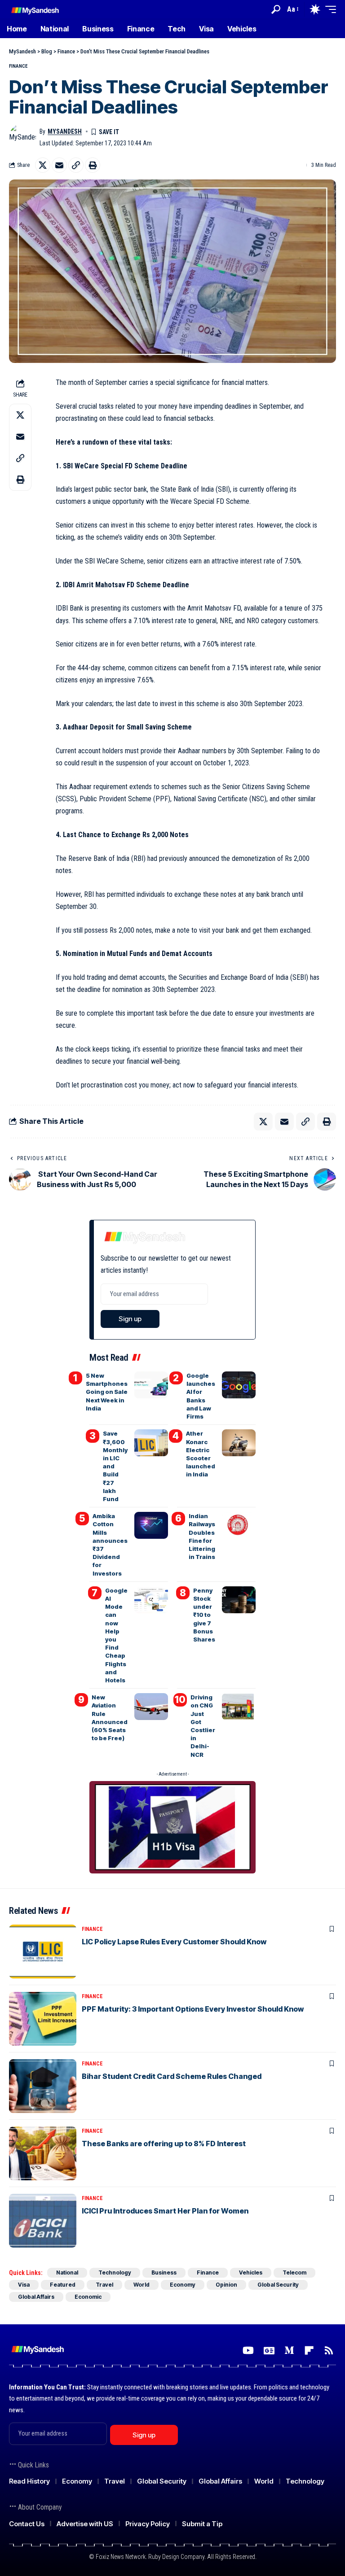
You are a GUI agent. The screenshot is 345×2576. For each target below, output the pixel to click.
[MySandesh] (35, 9)
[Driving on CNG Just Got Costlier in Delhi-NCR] (239, 1707)
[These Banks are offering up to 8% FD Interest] (43, 2153)
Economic (88, 2297)
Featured (63, 2285)
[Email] (59, 165)
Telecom (294, 2273)
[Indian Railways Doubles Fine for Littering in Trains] (239, 1525)
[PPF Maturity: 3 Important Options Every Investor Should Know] (43, 2019)
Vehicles (251, 2273)
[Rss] (329, 2351)
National (67, 2273)
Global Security (278, 2285)
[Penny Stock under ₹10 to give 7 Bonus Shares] (239, 1600)
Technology (115, 2273)
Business (164, 2273)
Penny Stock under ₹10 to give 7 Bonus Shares (204, 1615)
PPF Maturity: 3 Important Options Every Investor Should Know (193, 2009)
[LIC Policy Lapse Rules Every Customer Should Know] (43, 1952)
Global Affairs (36, 2297)
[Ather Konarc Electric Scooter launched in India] (239, 1443)
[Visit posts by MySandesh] (22, 137)
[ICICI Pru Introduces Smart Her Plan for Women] (43, 2221)
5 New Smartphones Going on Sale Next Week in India (107, 1392)
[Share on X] (43, 165)
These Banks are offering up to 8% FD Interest (164, 2144)
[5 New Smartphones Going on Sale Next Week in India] (151, 1385)
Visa (24, 2285)
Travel (104, 2285)
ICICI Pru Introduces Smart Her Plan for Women (165, 2211)
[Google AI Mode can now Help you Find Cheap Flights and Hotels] (151, 1600)
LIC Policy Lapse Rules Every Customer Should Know (174, 1942)
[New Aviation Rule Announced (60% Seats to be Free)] (151, 1707)
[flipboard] (309, 2351)
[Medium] (289, 2351)
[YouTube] (248, 2351)
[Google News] (269, 2351)
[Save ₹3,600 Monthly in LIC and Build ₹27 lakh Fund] (151, 1443)
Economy (183, 2285)
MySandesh (65, 131)
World (142, 2285)
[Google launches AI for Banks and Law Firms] (239, 1385)
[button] (276, 9)
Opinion (226, 2285)
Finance (18, 66)
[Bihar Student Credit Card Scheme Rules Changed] (43, 2086)
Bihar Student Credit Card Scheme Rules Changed (172, 2076)
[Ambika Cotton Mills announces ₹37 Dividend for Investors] (151, 1525)
